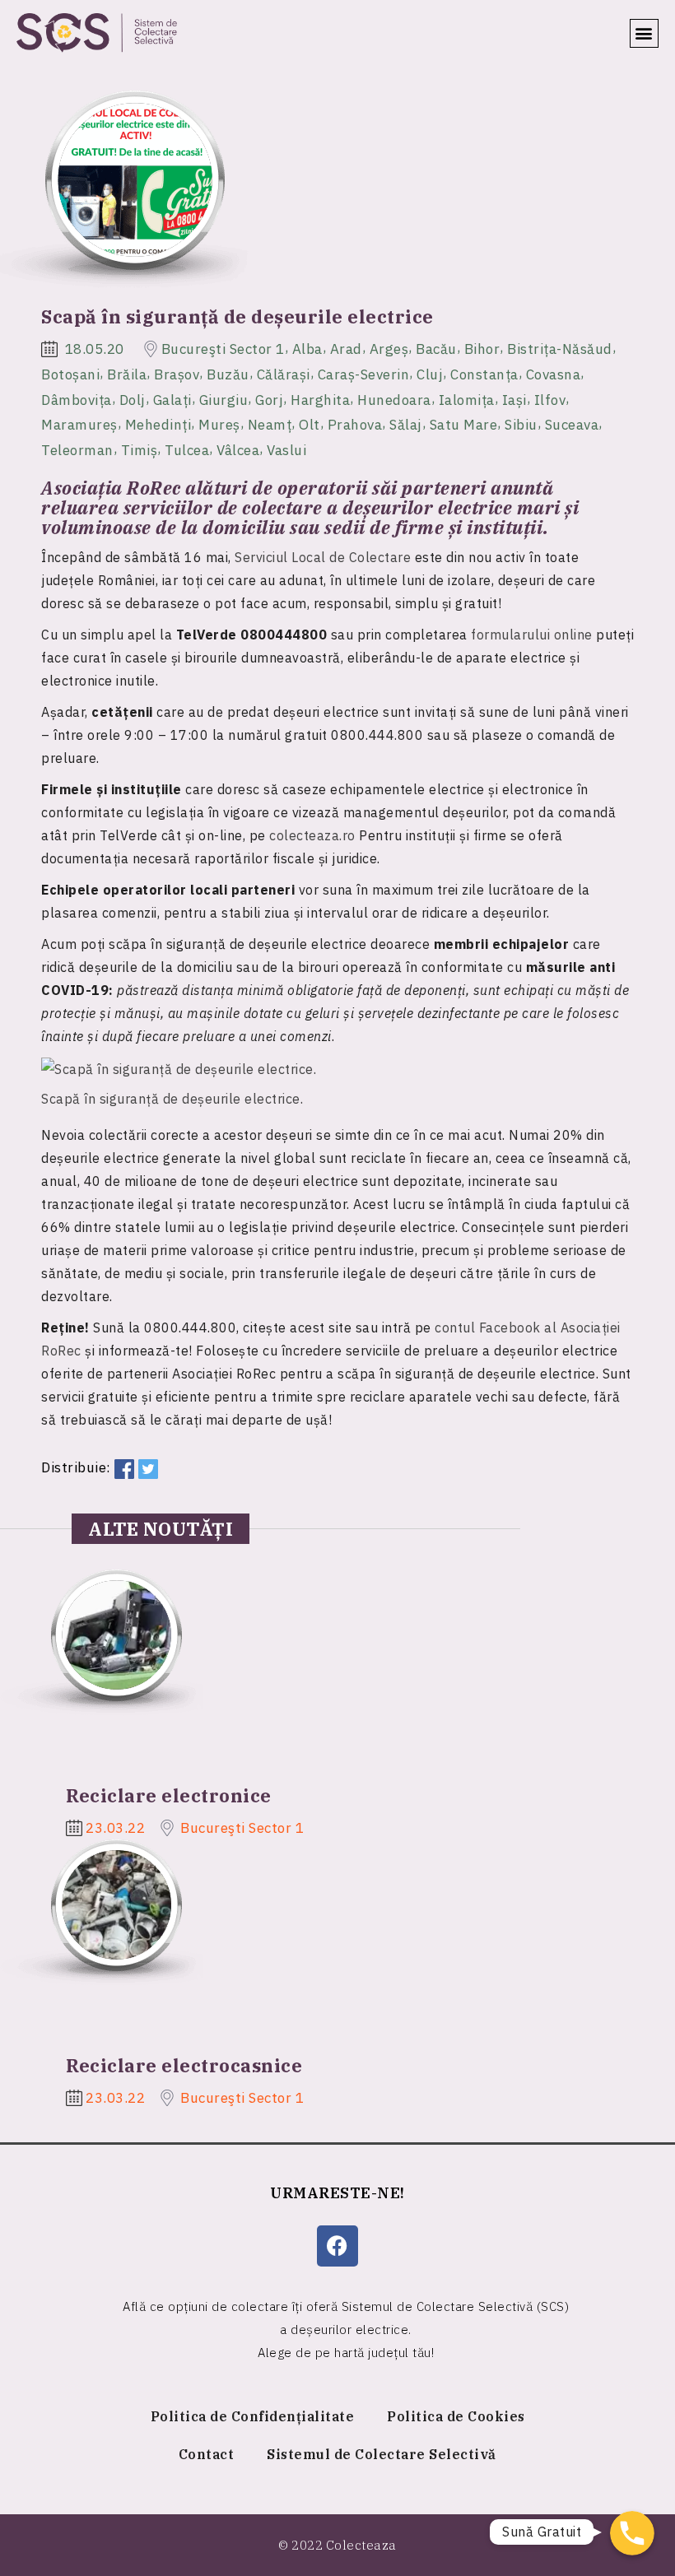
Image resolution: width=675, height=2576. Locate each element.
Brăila (127, 374)
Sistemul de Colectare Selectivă (382, 2454)
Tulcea (187, 450)
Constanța (484, 374)
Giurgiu (224, 399)
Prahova (355, 425)
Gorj (269, 399)
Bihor (482, 349)
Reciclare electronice (169, 1795)
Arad (346, 349)
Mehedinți (158, 425)
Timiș (140, 450)
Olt (310, 425)
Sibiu (521, 425)
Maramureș (79, 425)
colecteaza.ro (312, 835)
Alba (307, 349)
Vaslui (286, 450)
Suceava (572, 425)
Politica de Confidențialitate (253, 2416)
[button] (645, 33)
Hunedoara (394, 399)
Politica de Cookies (456, 2416)
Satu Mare (464, 425)
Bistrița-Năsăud (560, 349)
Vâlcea (238, 450)
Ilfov (550, 399)
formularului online (532, 635)
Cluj (430, 374)
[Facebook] (337, 2246)
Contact (207, 2454)
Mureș (219, 425)
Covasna (554, 374)
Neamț (270, 425)
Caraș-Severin (364, 374)
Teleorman (77, 450)
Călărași (284, 374)
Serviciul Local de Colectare (323, 557)
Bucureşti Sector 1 (223, 349)
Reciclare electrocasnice (184, 2065)
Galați (172, 399)
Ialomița (467, 399)
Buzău (228, 374)
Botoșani (70, 374)
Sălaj (406, 425)
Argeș (389, 349)
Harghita (320, 399)
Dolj (133, 399)
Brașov (177, 374)
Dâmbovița (77, 399)
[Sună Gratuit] (632, 2533)
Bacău (436, 349)
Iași (514, 399)
